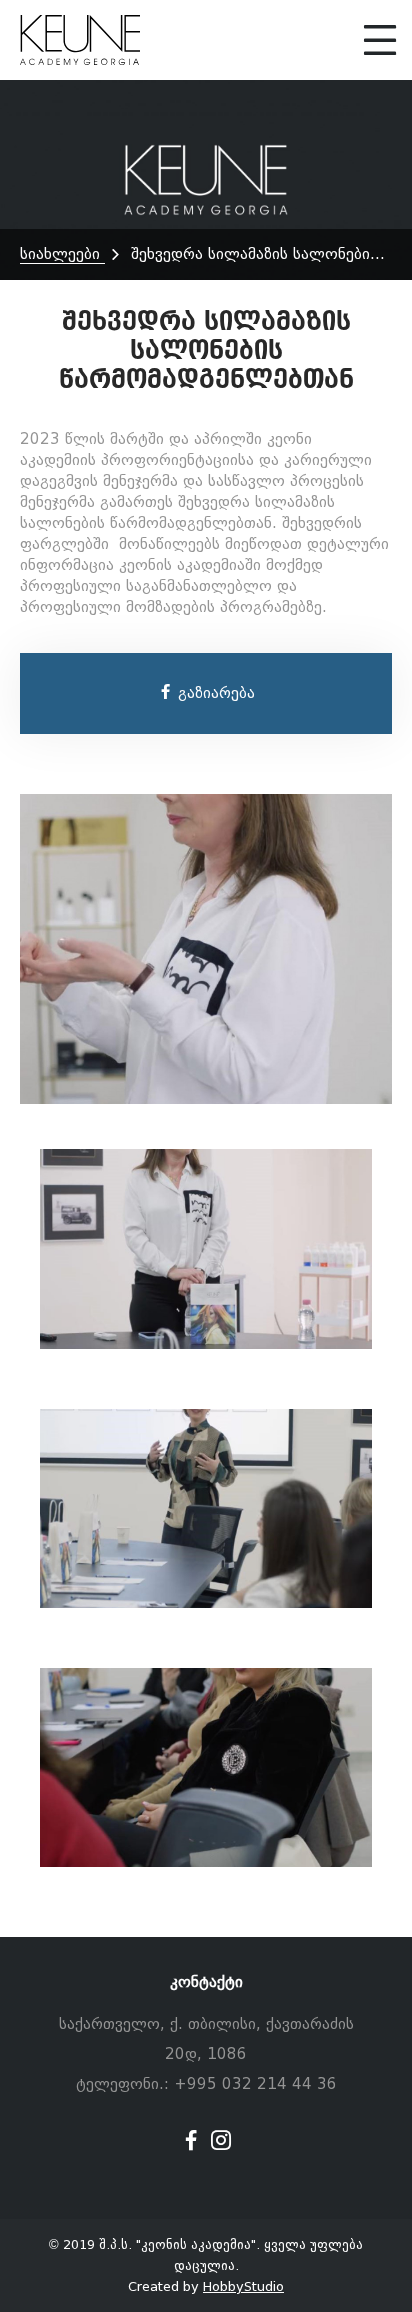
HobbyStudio (243, 2286)
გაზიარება (214, 693)
